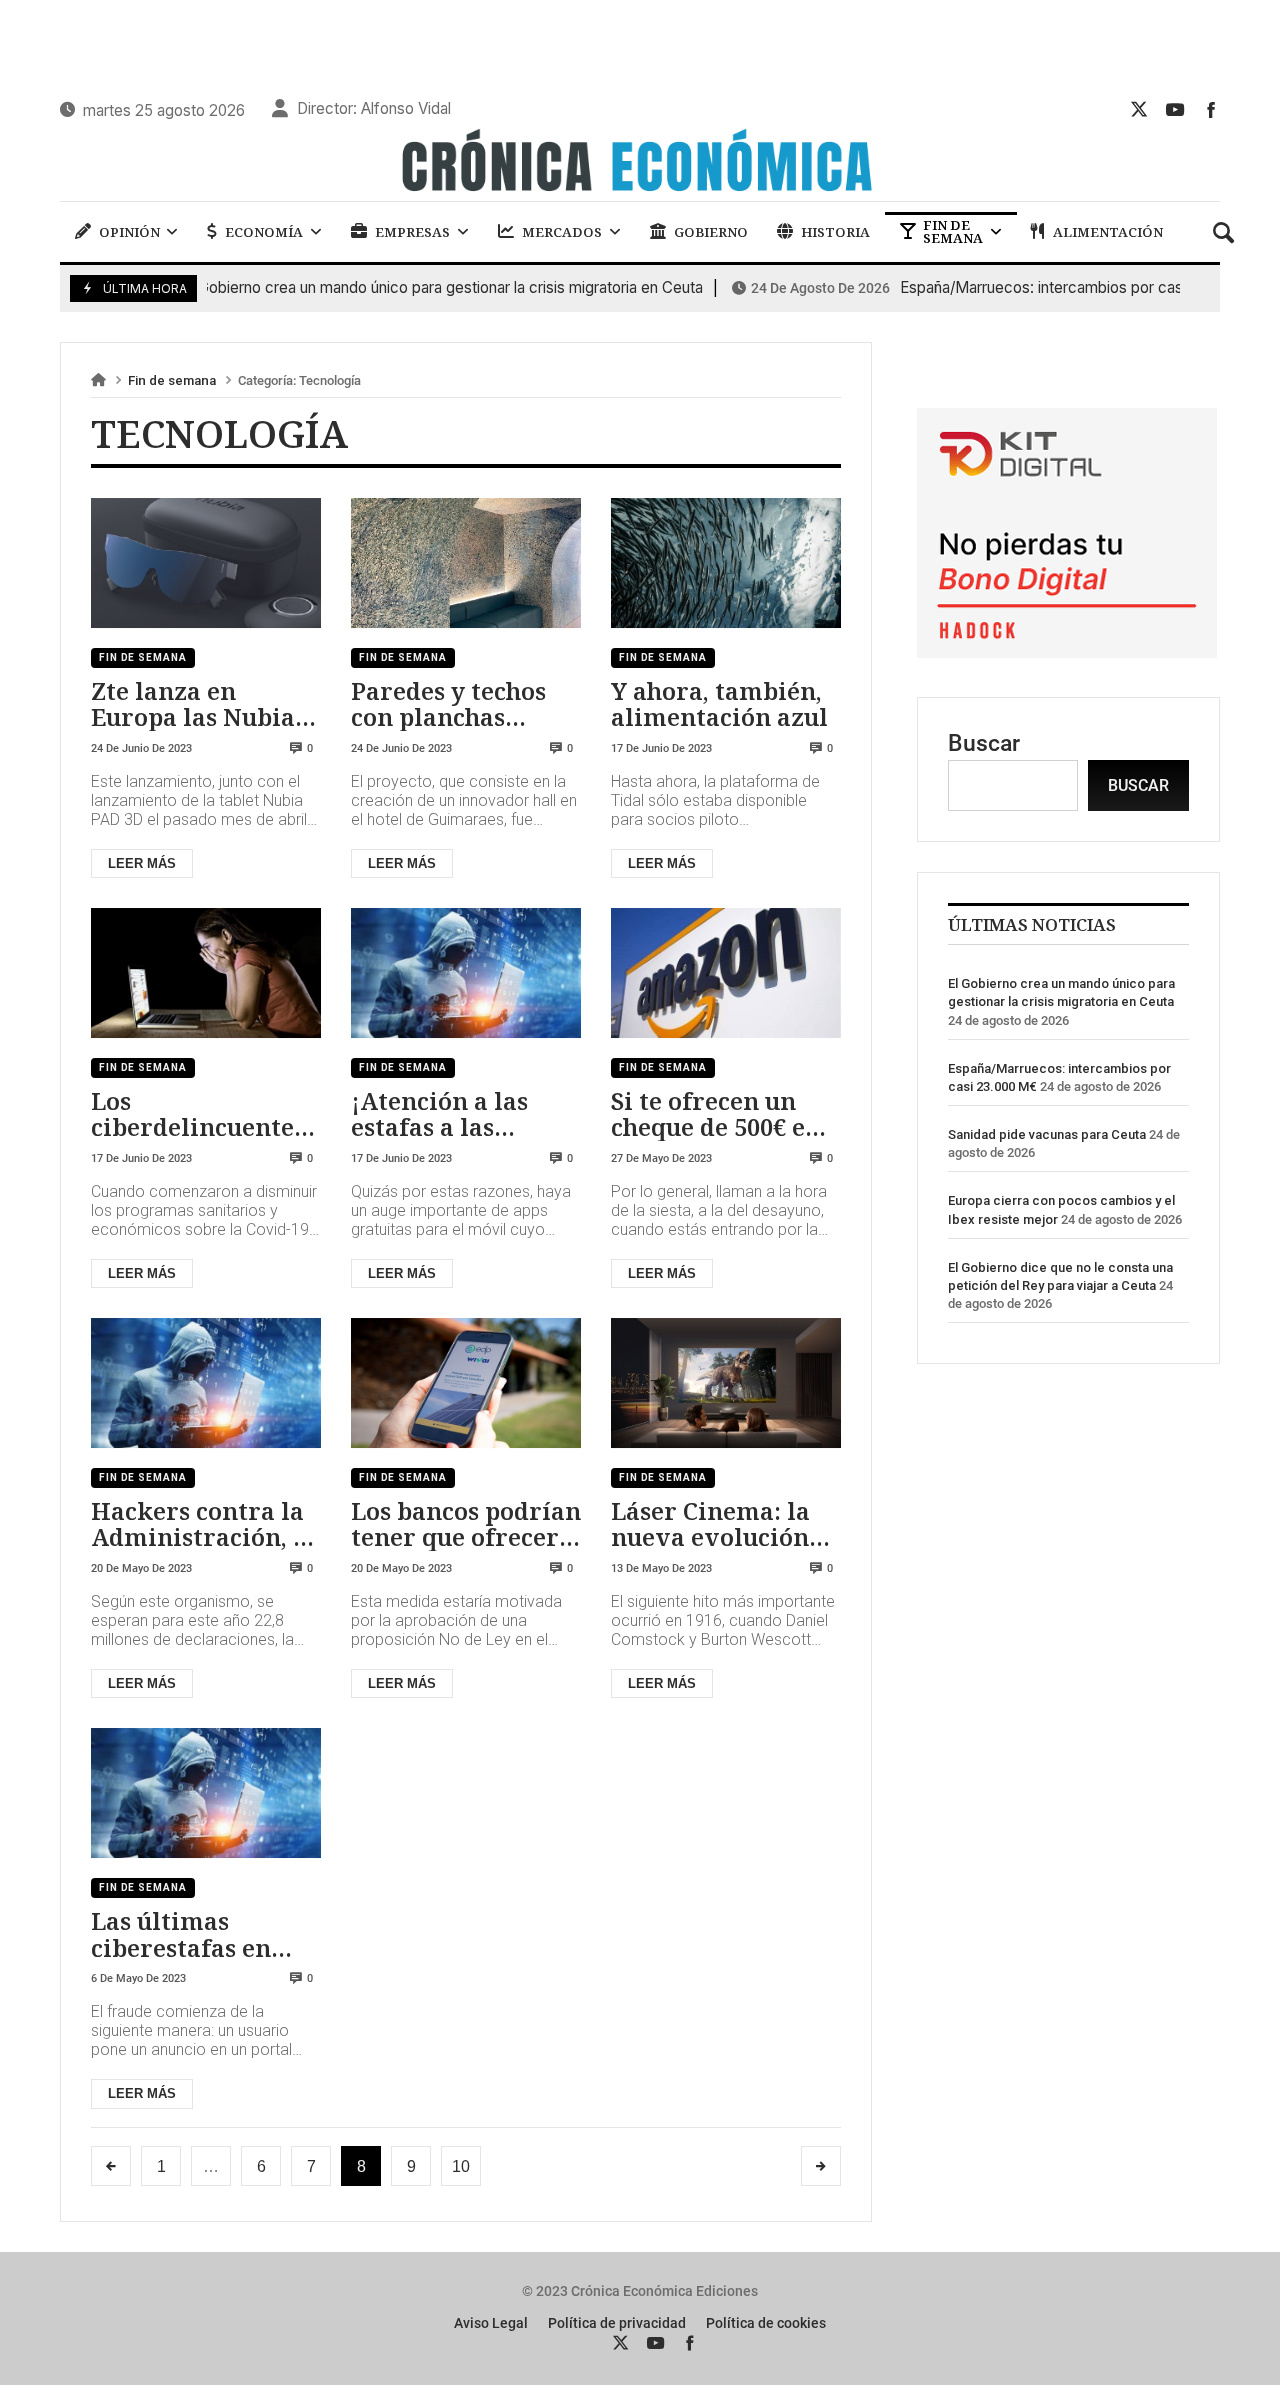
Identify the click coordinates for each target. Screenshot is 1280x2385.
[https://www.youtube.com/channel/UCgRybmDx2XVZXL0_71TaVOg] (1175, 109)
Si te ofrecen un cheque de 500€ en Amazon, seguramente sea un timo (716, 1114)
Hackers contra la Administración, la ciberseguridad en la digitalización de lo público (203, 1524)
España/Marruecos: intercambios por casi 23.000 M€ (989, 288)
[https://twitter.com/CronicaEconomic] (1139, 109)
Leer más (142, 863)
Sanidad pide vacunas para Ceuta (1047, 1134)
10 (461, 2166)
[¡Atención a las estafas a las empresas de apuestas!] (466, 973)
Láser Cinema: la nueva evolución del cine (710, 1524)
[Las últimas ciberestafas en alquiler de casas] (206, 1793)
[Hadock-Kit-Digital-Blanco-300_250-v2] (1067, 650)
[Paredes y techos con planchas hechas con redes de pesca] (466, 563)
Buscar (984, 743)
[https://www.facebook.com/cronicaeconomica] (1211, 109)
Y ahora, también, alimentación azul (719, 704)
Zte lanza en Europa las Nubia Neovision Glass (193, 704)
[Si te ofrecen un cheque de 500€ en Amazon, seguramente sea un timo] (726, 973)
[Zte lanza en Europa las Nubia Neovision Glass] (206, 563)
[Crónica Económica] (640, 163)
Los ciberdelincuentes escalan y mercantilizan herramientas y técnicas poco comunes (198, 1114)
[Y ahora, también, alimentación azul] (726, 563)
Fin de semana (172, 380)
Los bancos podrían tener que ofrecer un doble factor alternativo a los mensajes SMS (466, 1524)
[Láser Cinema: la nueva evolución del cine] (726, 1383)
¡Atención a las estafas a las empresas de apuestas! (439, 1114)
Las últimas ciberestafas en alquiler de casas (190, 1934)
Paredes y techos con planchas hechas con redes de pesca (450, 704)
